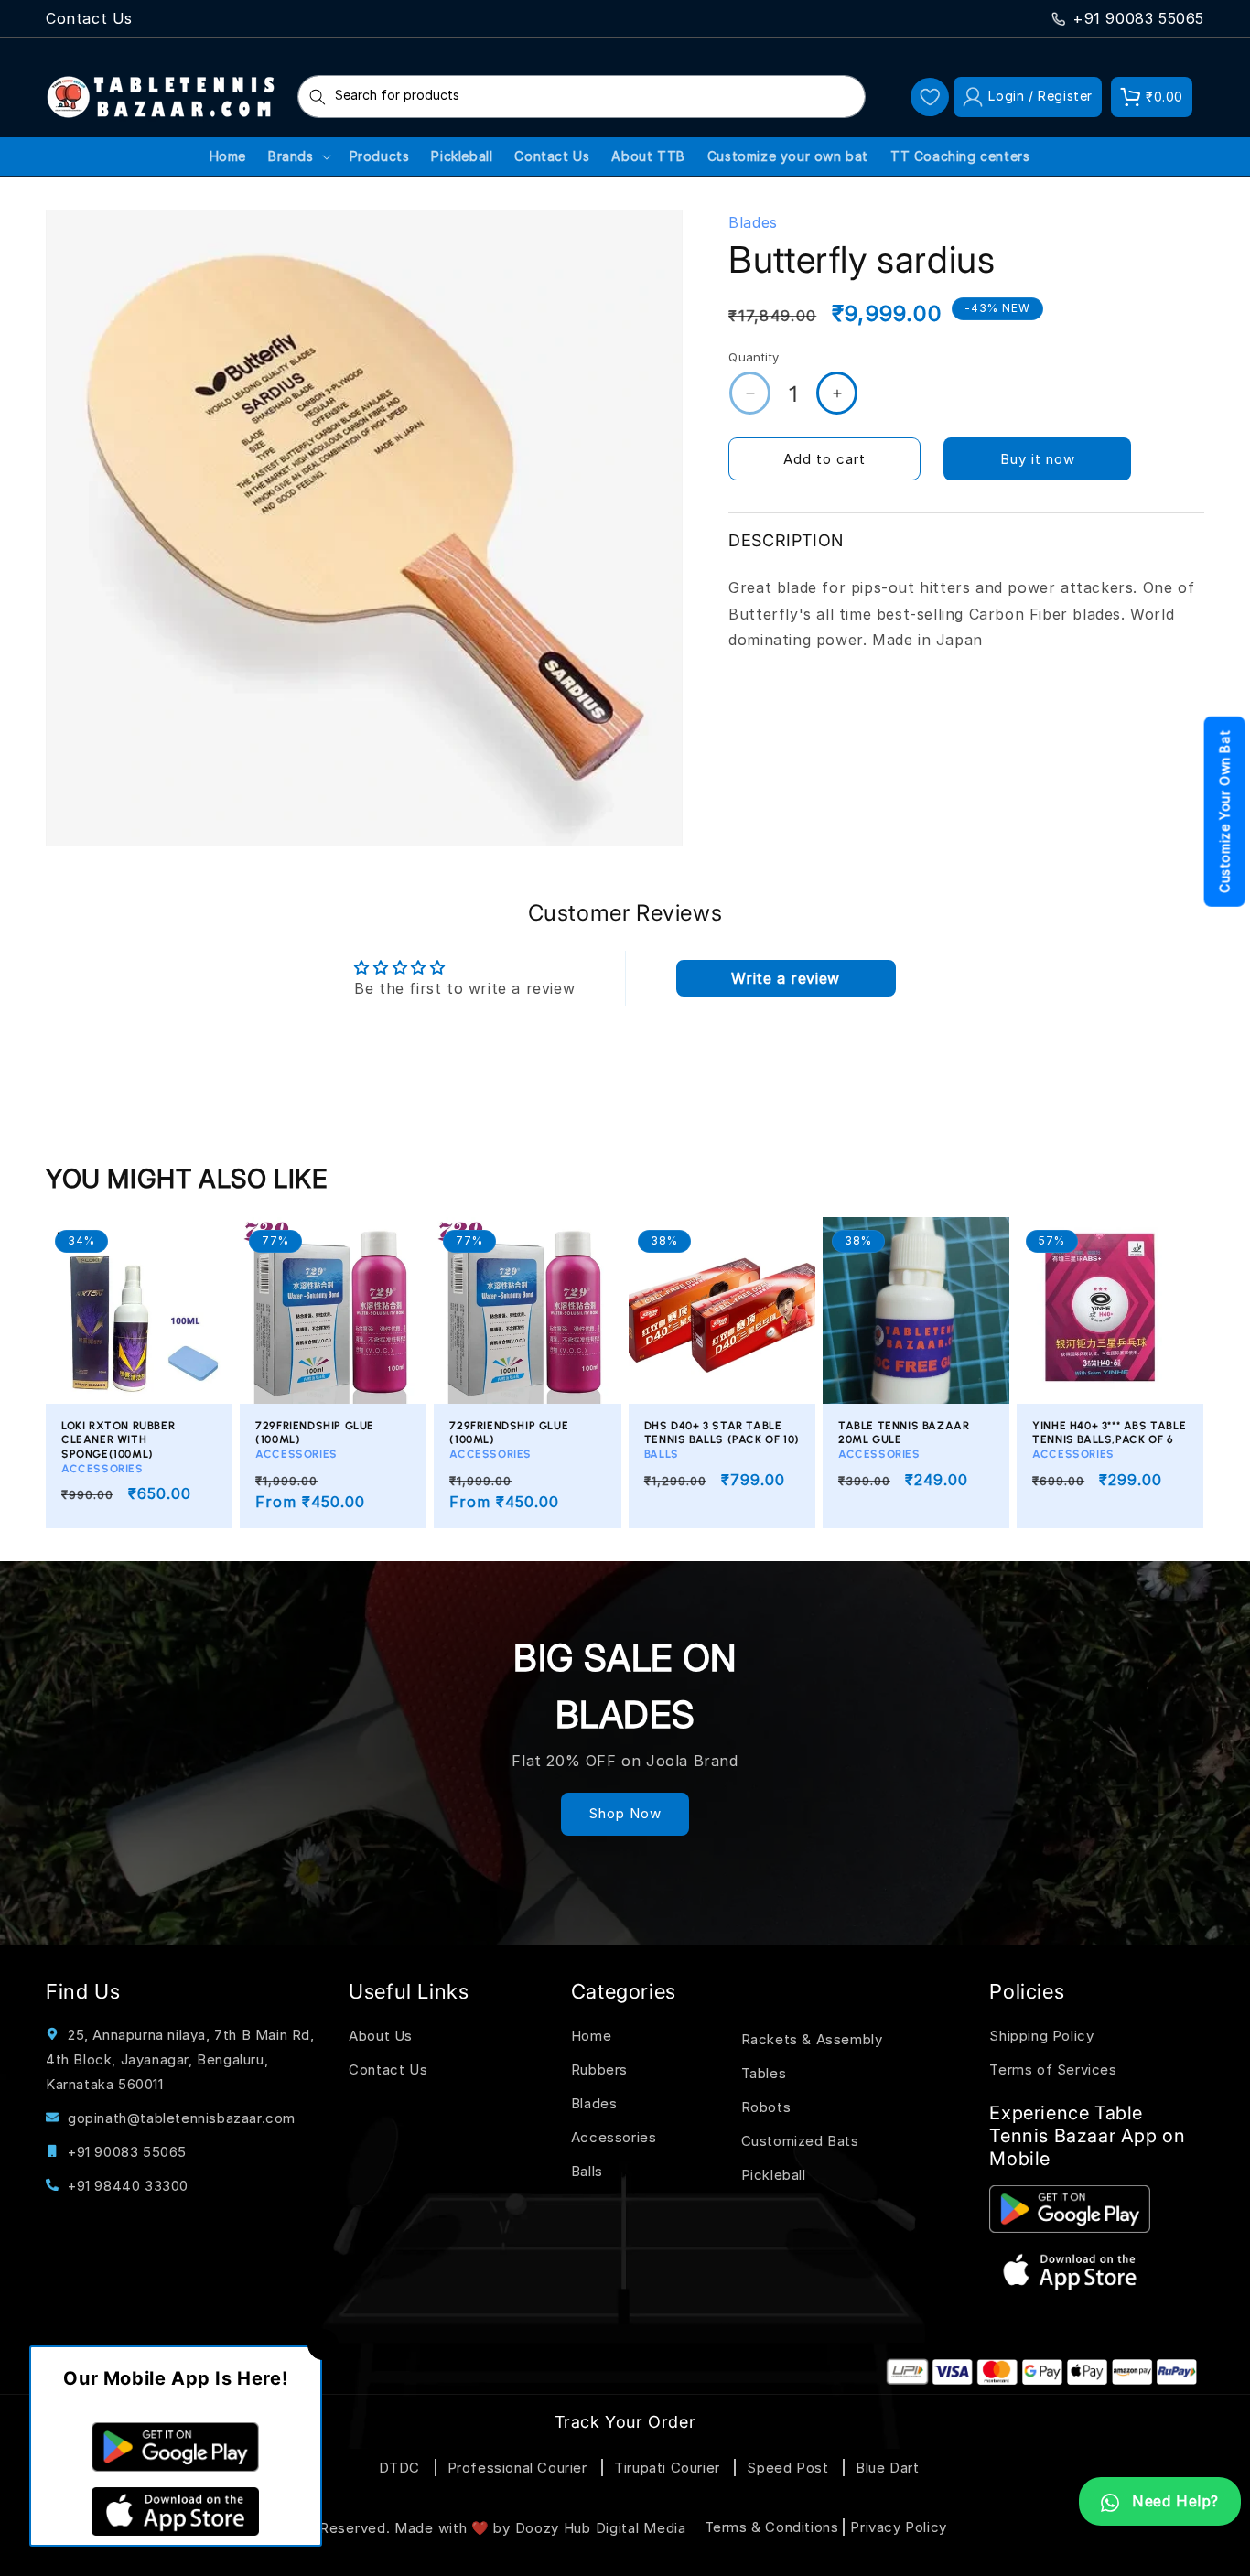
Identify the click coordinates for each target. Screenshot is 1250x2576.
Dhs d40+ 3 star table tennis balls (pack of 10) (722, 1440)
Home (591, 2037)
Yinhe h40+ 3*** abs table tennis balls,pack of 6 (1109, 1440)
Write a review (785, 978)
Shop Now (625, 1813)
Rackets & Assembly (812, 2040)
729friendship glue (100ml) (315, 1440)
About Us (381, 2037)
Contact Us (89, 18)
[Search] (318, 97)
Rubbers (599, 2070)
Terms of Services (1053, 2070)
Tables (764, 2074)
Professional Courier (517, 2467)
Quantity (754, 357)
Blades (594, 2104)
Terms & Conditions (772, 2526)
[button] (1152, 97)
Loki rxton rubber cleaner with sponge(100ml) (118, 1447)
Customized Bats (800, 2142)
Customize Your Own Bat (1225, 812)
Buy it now (1038, 459)
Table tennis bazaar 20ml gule (904, 1440)
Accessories (614, 2138)
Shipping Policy (1041, 2037)
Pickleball (774, 2176)
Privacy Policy (898, 2526)
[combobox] (582, 97)
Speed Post (787, 2467)
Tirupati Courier (667, 2467)
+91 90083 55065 (1138, 18)
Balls (587, 2172)
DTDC (399, 2467)
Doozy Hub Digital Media (601, 2528)
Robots (766, 2108)
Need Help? (1173, 2501)
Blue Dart (887, 2467)
